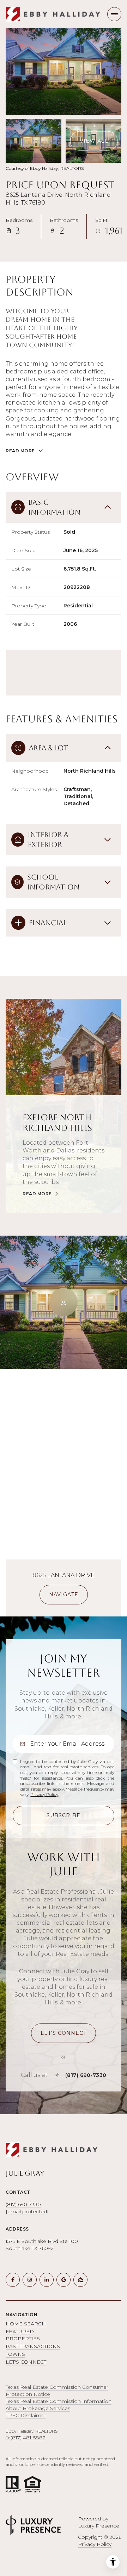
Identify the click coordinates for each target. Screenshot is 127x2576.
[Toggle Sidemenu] (114, 14)
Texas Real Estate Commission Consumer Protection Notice (57, 2391)
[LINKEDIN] (47, 2280)
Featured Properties (23, 2335)
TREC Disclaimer (26, 2415)
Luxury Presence (99, 2526)
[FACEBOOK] (13, 2280)
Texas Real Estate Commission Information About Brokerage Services (59, 2405)
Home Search (26, 2324)
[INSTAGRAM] (30, 2280)
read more (37, 1194)
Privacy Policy (44, 1794)
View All (94, 141)
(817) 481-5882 (28, 2438)
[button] (64, 2033)
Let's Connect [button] (26, 2362)
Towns (15, 2354)
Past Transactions (33, 2346)
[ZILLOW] (80, 2280)
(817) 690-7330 (86, 2075)
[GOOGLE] (64, 2280)
